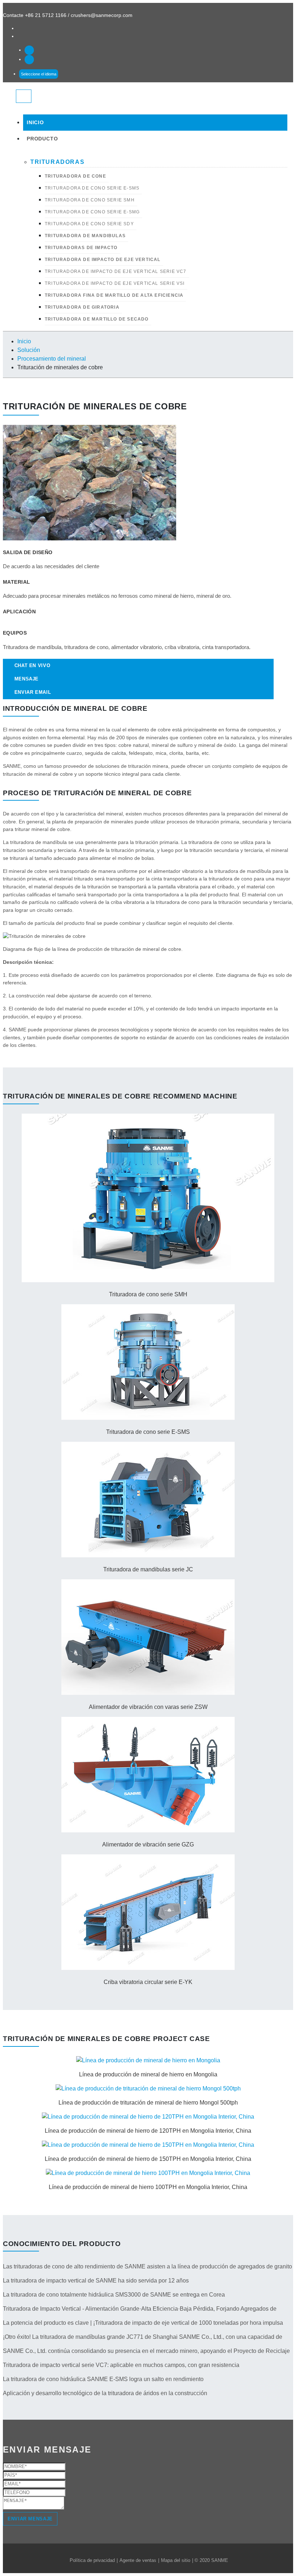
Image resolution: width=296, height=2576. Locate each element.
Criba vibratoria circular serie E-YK (148, 1982)
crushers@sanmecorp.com (102, 15)
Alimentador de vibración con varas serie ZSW (148, 1707)
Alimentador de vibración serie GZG (148, 1844)
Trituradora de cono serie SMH (90, 200)
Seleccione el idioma (39, 74)
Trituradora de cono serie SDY (89, 224)
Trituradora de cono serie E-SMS (92, 188)
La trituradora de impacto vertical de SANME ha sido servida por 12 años (96, 2281)
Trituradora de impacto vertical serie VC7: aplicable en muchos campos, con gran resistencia (121, 2365)
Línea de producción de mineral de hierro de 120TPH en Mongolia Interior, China (148, 2131)
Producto (42, 139)
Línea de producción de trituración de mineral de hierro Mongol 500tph (148, 2103)
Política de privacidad (92, 2560)
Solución (29, 350)
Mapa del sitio (176, 2560)
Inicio (35, 123)
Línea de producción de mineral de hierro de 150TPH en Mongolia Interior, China (148, 2159)
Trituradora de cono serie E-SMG (92, 212)
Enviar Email (33, 692)
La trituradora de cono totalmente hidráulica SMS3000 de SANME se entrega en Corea (114, 2295)
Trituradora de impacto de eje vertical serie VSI (115, 283)
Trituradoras (57, 162)
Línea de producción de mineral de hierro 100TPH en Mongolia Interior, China (148, 2187)
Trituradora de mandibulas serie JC (148, 1569)
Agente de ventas (138, 2560)
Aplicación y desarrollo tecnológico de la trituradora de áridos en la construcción (105, 2393)
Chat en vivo (32, 665)
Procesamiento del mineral (52, 359)
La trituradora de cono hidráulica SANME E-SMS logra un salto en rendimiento (103, 2379)
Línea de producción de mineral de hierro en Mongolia (148, 2074)
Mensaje (27, 679)
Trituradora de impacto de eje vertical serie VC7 (116, 271)
